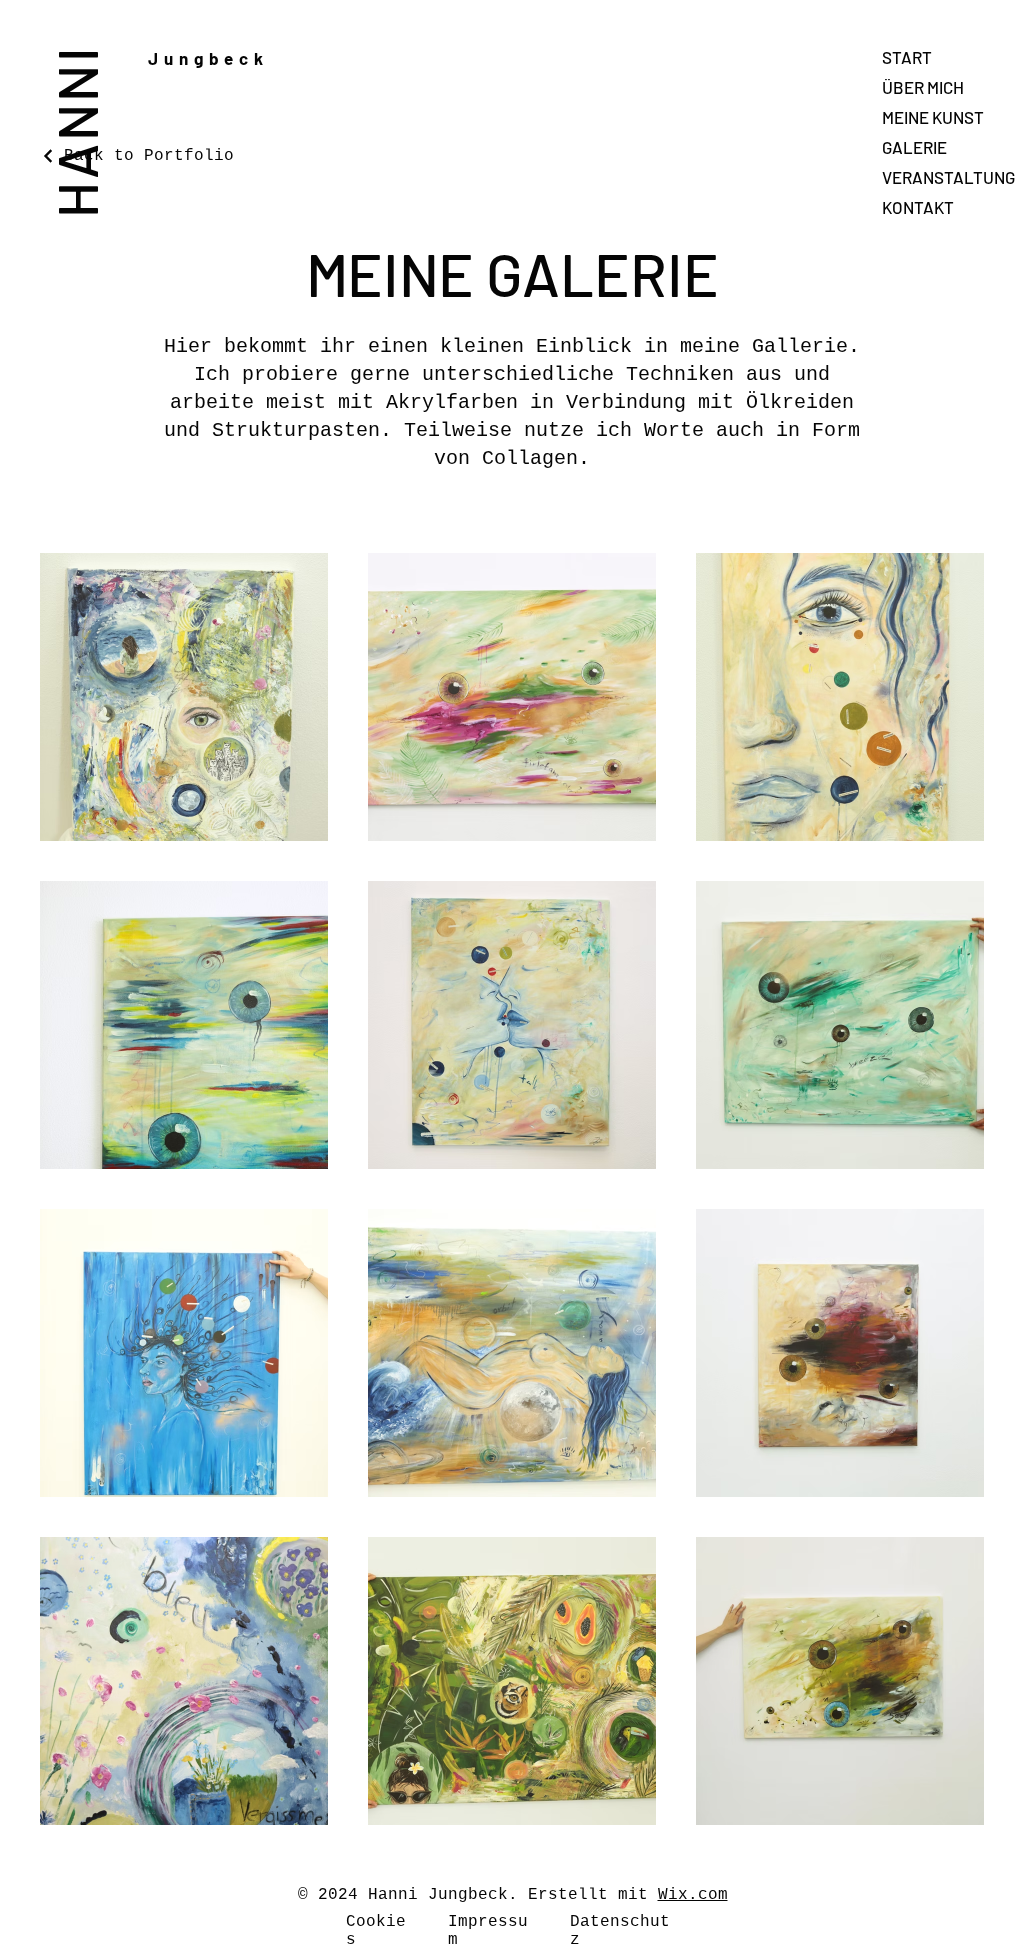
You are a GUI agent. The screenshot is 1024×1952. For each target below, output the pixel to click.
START (907, 57)
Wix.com (693, 1895)
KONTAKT (918, 207)
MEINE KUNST (933, 117)
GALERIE (914, 147)
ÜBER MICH (923, 87)
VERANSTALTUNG (948, 177)
